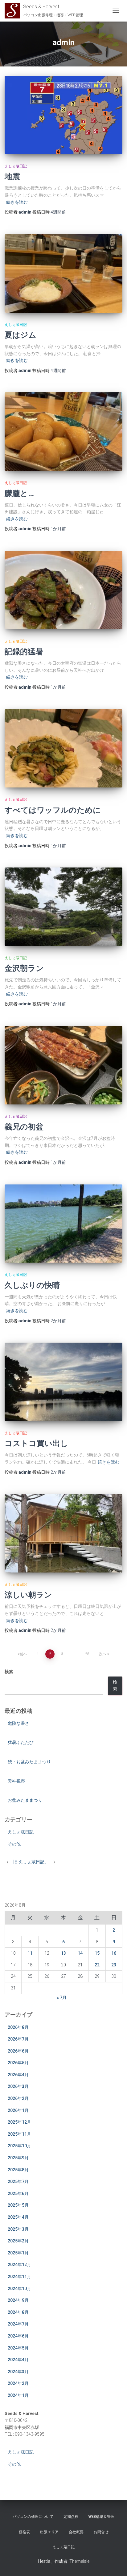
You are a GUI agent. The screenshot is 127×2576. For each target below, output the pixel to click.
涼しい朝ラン (28, 1594)
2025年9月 (18, 2158)
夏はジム (20, 335)
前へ (23, 1654)
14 (80, 1953)
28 (87, 1654)
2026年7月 (18, 2039)
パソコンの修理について (33, 2517)
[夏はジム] (63, 273)
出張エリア (49, 2532)
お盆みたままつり (25, 1800)
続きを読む (17, 202)
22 (97, 1965)
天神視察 (16, 1781)
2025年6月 (18, 2193)
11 (30, 1953)
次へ (103, 1654)
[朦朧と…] (63, 432)
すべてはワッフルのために (53, 810)
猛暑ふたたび (21, 1742)
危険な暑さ (18, 1723)
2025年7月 (18, 2181)
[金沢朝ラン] (63, 907)
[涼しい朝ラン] (63, 1533)
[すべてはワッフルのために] (63, 749)
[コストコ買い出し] (63, 1382)
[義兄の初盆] (63, 1065)
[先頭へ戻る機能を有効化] (115, 2564)
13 (63, 1953)
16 (114, 1953)
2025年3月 (18, 2229)
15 (97, 1953)
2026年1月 (18, 2110)
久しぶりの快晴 (32, 1285)
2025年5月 (18, 2205)
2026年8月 (18, 2027)
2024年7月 (18, 2324)
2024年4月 (18, 2360)
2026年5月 (18, 2063)
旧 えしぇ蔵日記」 (31, 1862)
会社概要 (76, 2532)
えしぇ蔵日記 (16, 166)
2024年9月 (18, 2300)
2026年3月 (18, 2086)
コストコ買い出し (36, 1443)
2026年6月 (18, 2051)
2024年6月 (18, 2336)
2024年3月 (18, 2372)
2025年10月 (19, 2146)
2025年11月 (19, 2134)
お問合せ (101, 2532)
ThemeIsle (79, 2561)
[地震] (63, 115)
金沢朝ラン (24, 968)
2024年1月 (18, 2395)
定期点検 (71, 2517)
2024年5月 (18, 2348)
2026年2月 (18, 2098)
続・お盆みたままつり (29, 1762)
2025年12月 (19, 2122)
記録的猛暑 (24, 651)
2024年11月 (19, 2277)
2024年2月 (18, 2383)
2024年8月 (18, 2312)
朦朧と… (19, 493)
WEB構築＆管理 (101, 2517)
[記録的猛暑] (63, 590)
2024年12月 (19, 2265)
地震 (12, 176)
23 (114, 1965)
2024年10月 (19, 2289)
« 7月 (62, 1997)
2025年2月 (18, 2241)
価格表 (24, 2532)
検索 (9, 1672)
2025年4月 (18, 2217)
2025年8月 (18, 2170)
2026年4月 (18, 2075)
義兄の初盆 (24, 1126)
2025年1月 (18, 2253)
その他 (14, 1844)
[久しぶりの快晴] (63, 1224)
